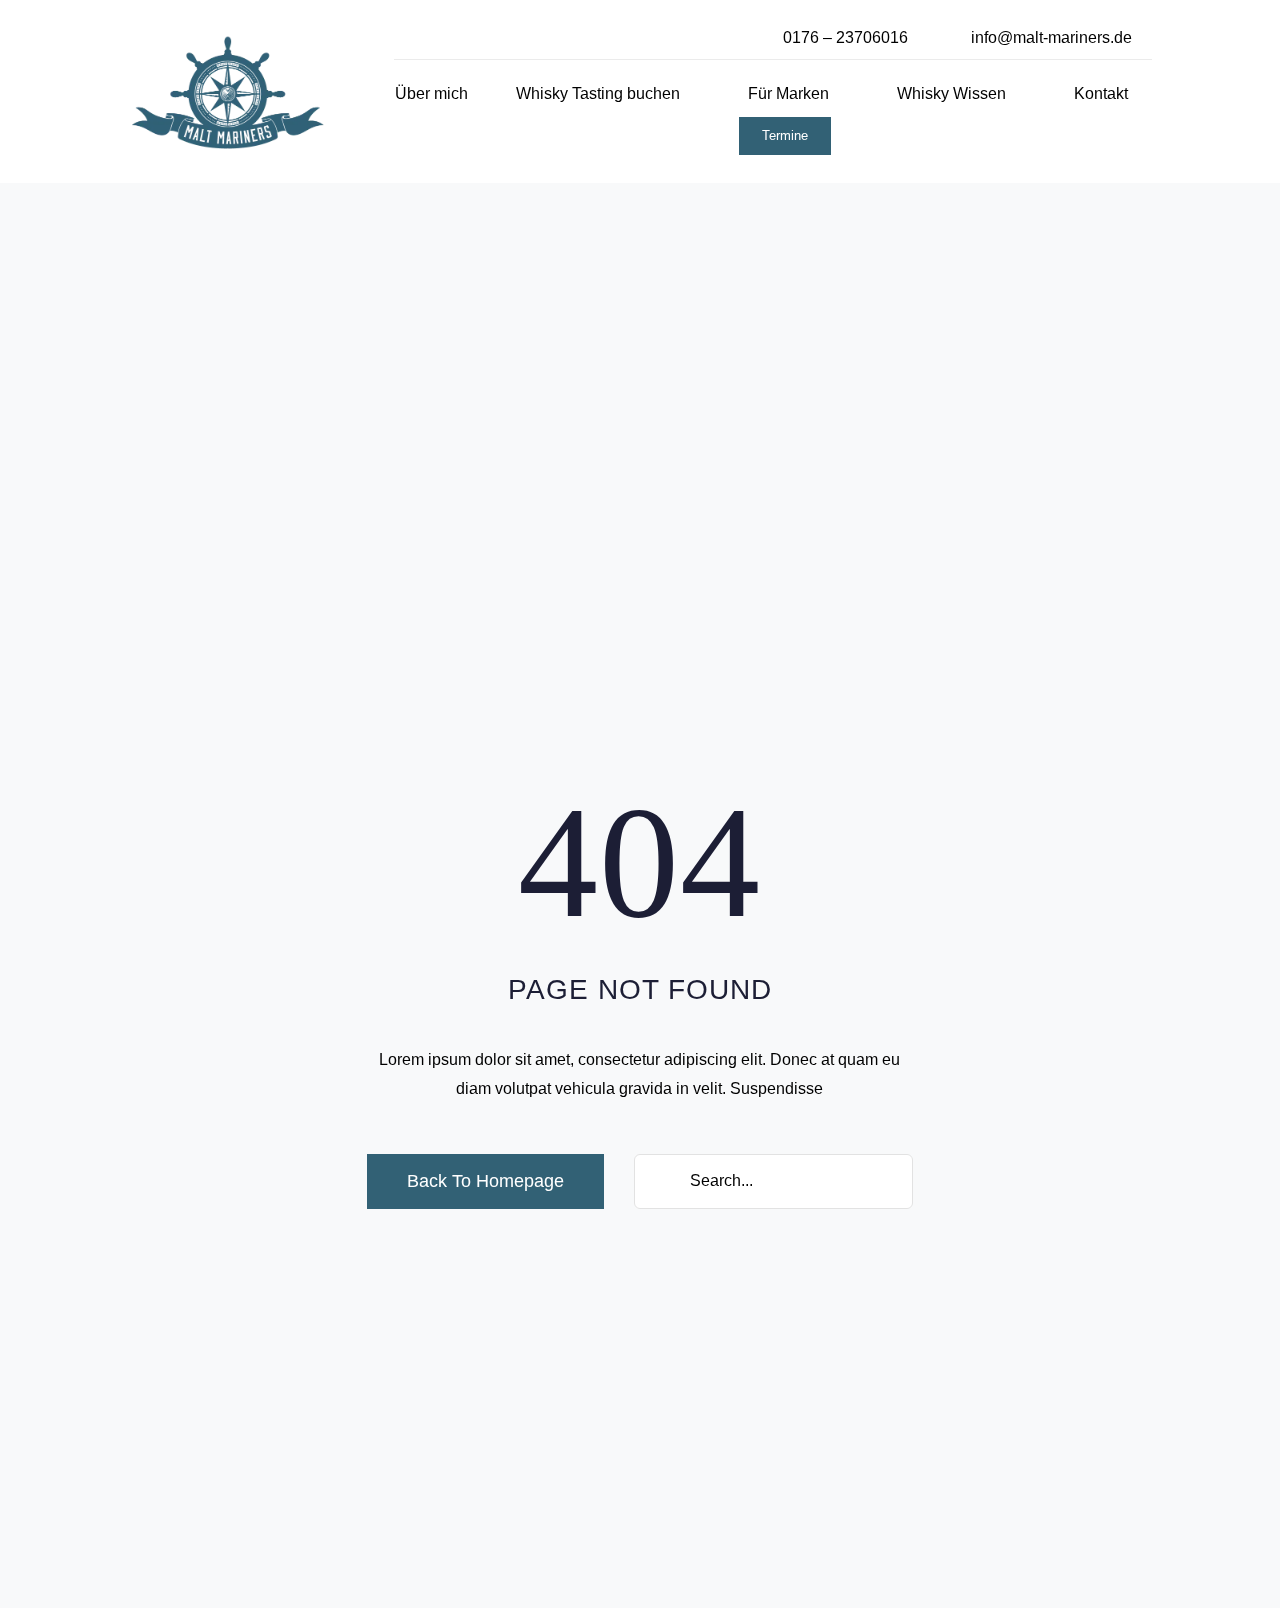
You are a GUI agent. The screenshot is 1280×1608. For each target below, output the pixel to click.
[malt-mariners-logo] (228, 42)
